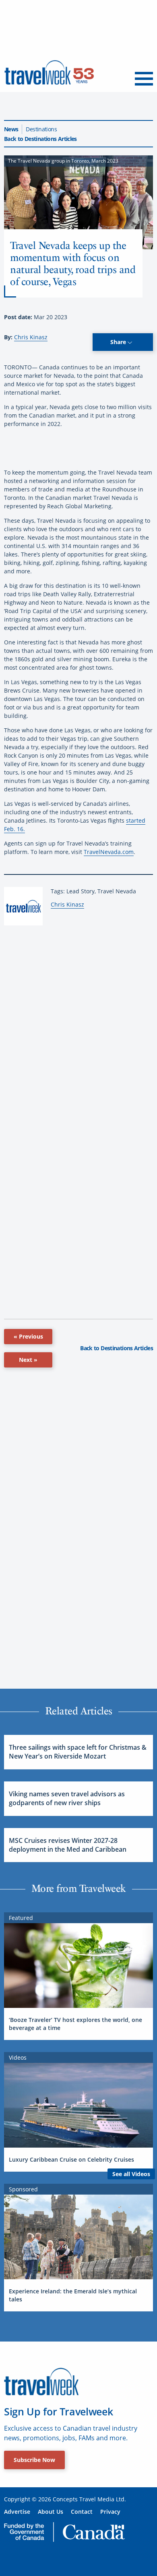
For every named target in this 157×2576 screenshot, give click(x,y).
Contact (82, 2512)
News (11, 129)
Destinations (41, 129)
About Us (51, 2512)
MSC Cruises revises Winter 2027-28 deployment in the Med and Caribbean (68, 1845)
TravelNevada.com (109, 852)
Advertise (17, 2512)
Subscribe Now (34, 2460)
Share (119, 342)
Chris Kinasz (31, 337)
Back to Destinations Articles (40, 139)
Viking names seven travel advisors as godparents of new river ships (67, 1798)
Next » (28, 1360)
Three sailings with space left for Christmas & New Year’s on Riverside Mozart (78, 1752)
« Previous (28, 1336)
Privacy (110, 2512)
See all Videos (131, 2174)
